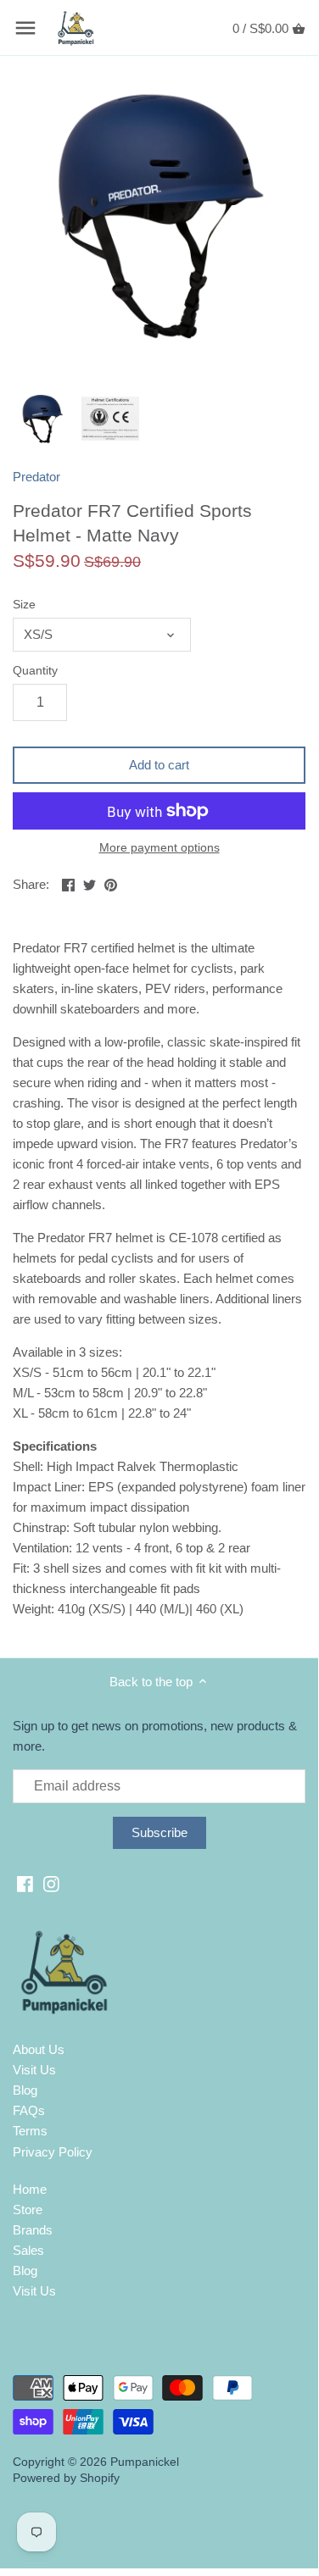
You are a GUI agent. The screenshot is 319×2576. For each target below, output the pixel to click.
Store (28, 2210)
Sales (28, 2250)
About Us (39, 2049)
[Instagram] (51, 1882)
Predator (36, 477)
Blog (25, 2090)
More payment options (159, 848)
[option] (42, 419)
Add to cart (159, 765)
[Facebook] (25, 1882)
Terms (30, 2131)
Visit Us (34, 2070)
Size (24, 605)
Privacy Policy (53, 2152)
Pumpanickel (145, 2462)
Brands (33, 2230)
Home (30, 2189)
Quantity (35, 671)
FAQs (29, 2110)
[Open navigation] (25, 28)
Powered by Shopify (66, 2478)
